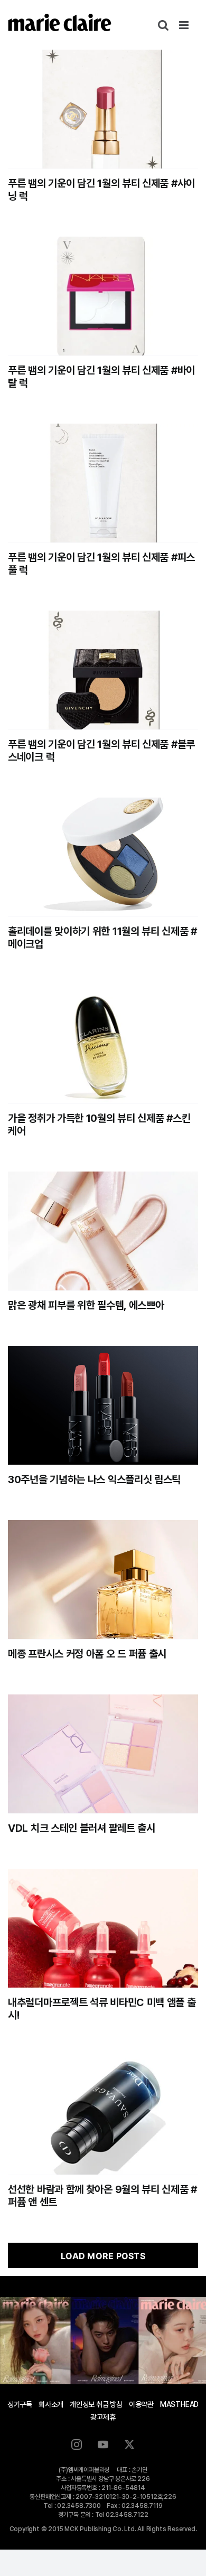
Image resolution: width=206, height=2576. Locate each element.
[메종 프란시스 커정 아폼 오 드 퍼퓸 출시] (103, 1580)
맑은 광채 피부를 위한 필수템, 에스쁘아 (86, 1305)
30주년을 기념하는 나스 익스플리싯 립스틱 (94, 1479)
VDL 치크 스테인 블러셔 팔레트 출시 (82, 1828)
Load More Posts (103, 2256)
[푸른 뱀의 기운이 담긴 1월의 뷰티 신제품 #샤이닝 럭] (103, 109)
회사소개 (51, 2404)
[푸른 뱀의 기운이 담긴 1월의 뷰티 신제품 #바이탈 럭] (103, 296)
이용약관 (141, 2404)
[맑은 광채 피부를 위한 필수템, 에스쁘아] (103, 1231)
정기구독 (20, 2404)
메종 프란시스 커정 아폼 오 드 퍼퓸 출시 (87, 1654)
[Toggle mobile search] (163, 25)
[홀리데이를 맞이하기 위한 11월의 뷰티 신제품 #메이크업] (103, 857)
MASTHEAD (179, 2404)
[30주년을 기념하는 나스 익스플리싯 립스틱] (103, 1405)
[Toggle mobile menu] (185, 25)
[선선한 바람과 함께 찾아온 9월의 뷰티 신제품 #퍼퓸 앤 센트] (103, 2115)
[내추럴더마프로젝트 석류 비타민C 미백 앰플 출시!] (103, 1928)
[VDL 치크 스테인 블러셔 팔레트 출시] (103, 1754)
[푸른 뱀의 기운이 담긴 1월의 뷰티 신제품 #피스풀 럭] (103, 483)
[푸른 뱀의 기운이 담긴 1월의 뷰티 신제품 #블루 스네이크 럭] (103, 670)
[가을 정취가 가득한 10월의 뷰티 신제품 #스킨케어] (103, 1044)
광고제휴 (103, 2417)
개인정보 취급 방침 (96, 2404)
